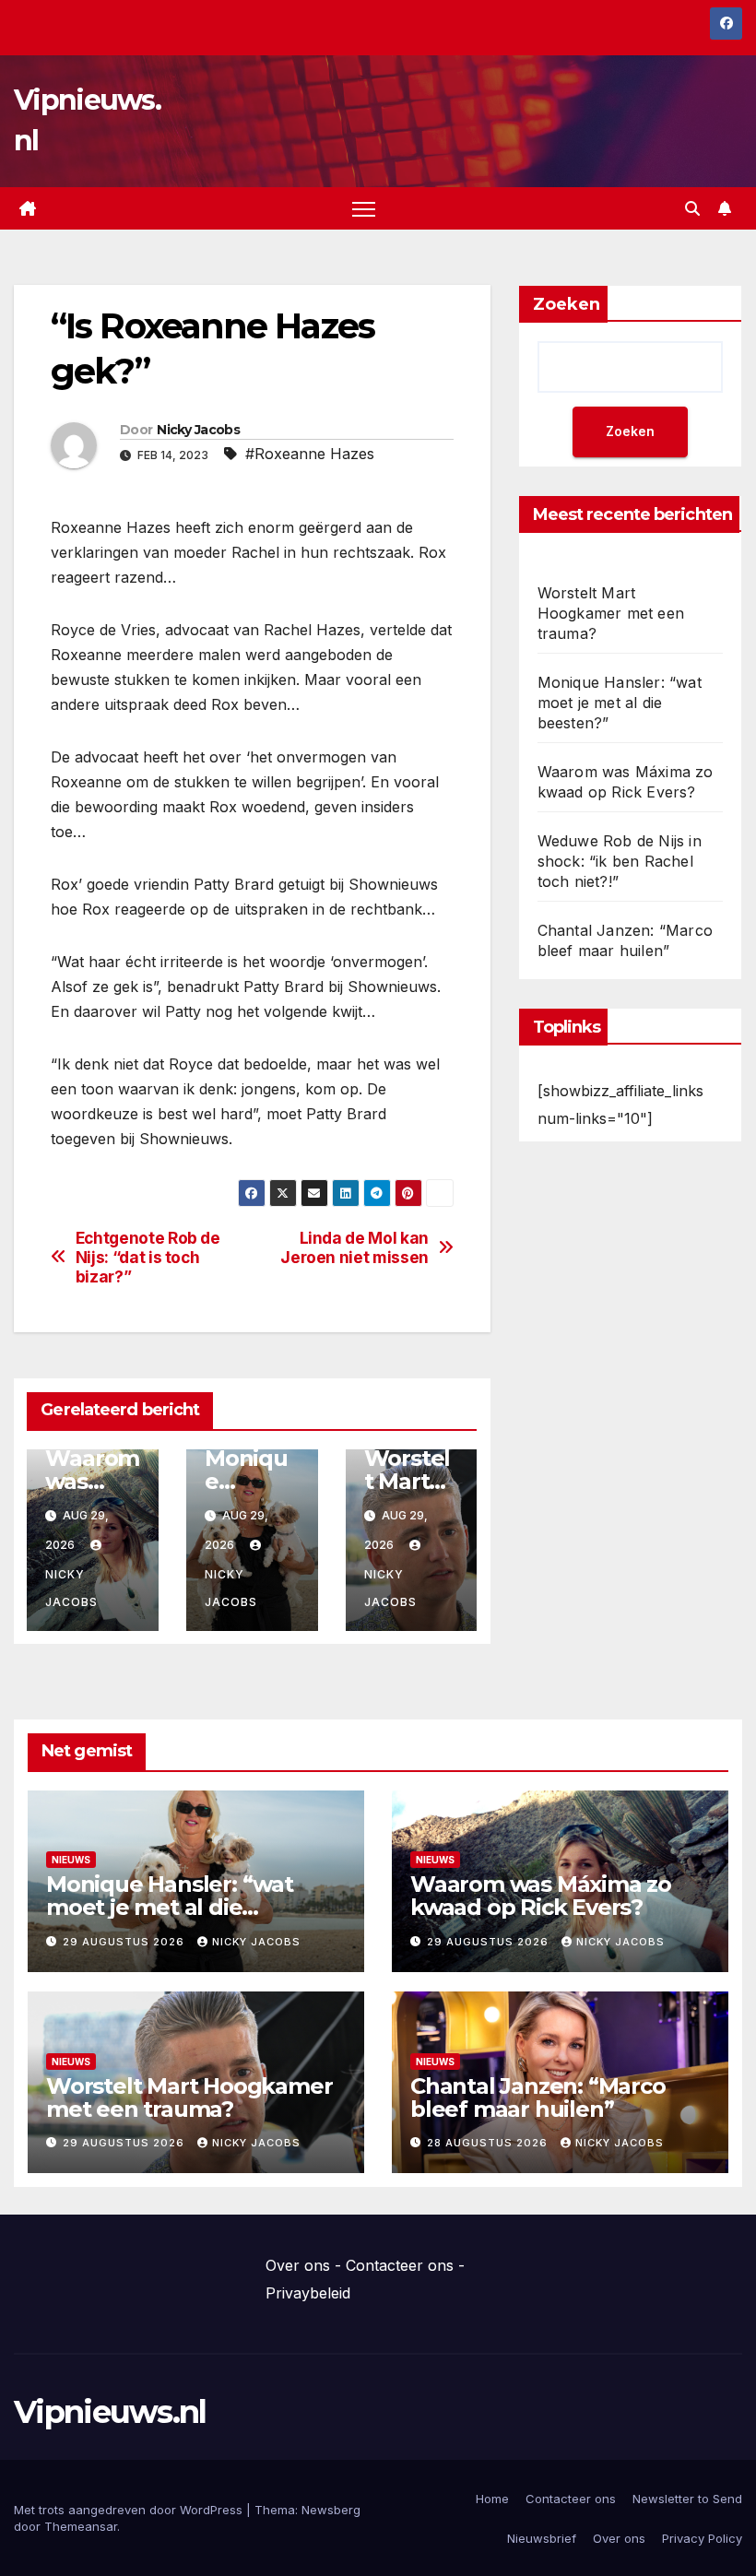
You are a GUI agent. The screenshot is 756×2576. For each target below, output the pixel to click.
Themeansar (81, 2526)
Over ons (298, 2265)
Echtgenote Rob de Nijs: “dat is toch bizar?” (148, 1257)
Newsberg (331, 2510)
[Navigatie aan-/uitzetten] (364, 209)
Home (492, 2499)
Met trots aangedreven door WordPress (130, 2510)
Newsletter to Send (687, 2499)
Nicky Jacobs (198, 430)
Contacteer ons (400, 2265)
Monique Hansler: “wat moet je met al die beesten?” (620, 703)
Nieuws (71, 1860)
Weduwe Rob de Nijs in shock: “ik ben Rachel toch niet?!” (620, 861)
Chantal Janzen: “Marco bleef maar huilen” (538, 2097)
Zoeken (567, 304)
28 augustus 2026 (489, 2143)
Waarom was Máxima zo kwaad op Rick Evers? (541, 1896)
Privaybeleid (308, 2293)
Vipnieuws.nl (110, 2412)
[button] (692, 208)
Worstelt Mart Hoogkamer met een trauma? (611, 613)
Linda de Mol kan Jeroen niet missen (354, 1248)
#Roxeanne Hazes (310, 454)
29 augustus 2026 (125, 1942)
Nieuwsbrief (542, 2538)
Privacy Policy (702, 2538)
